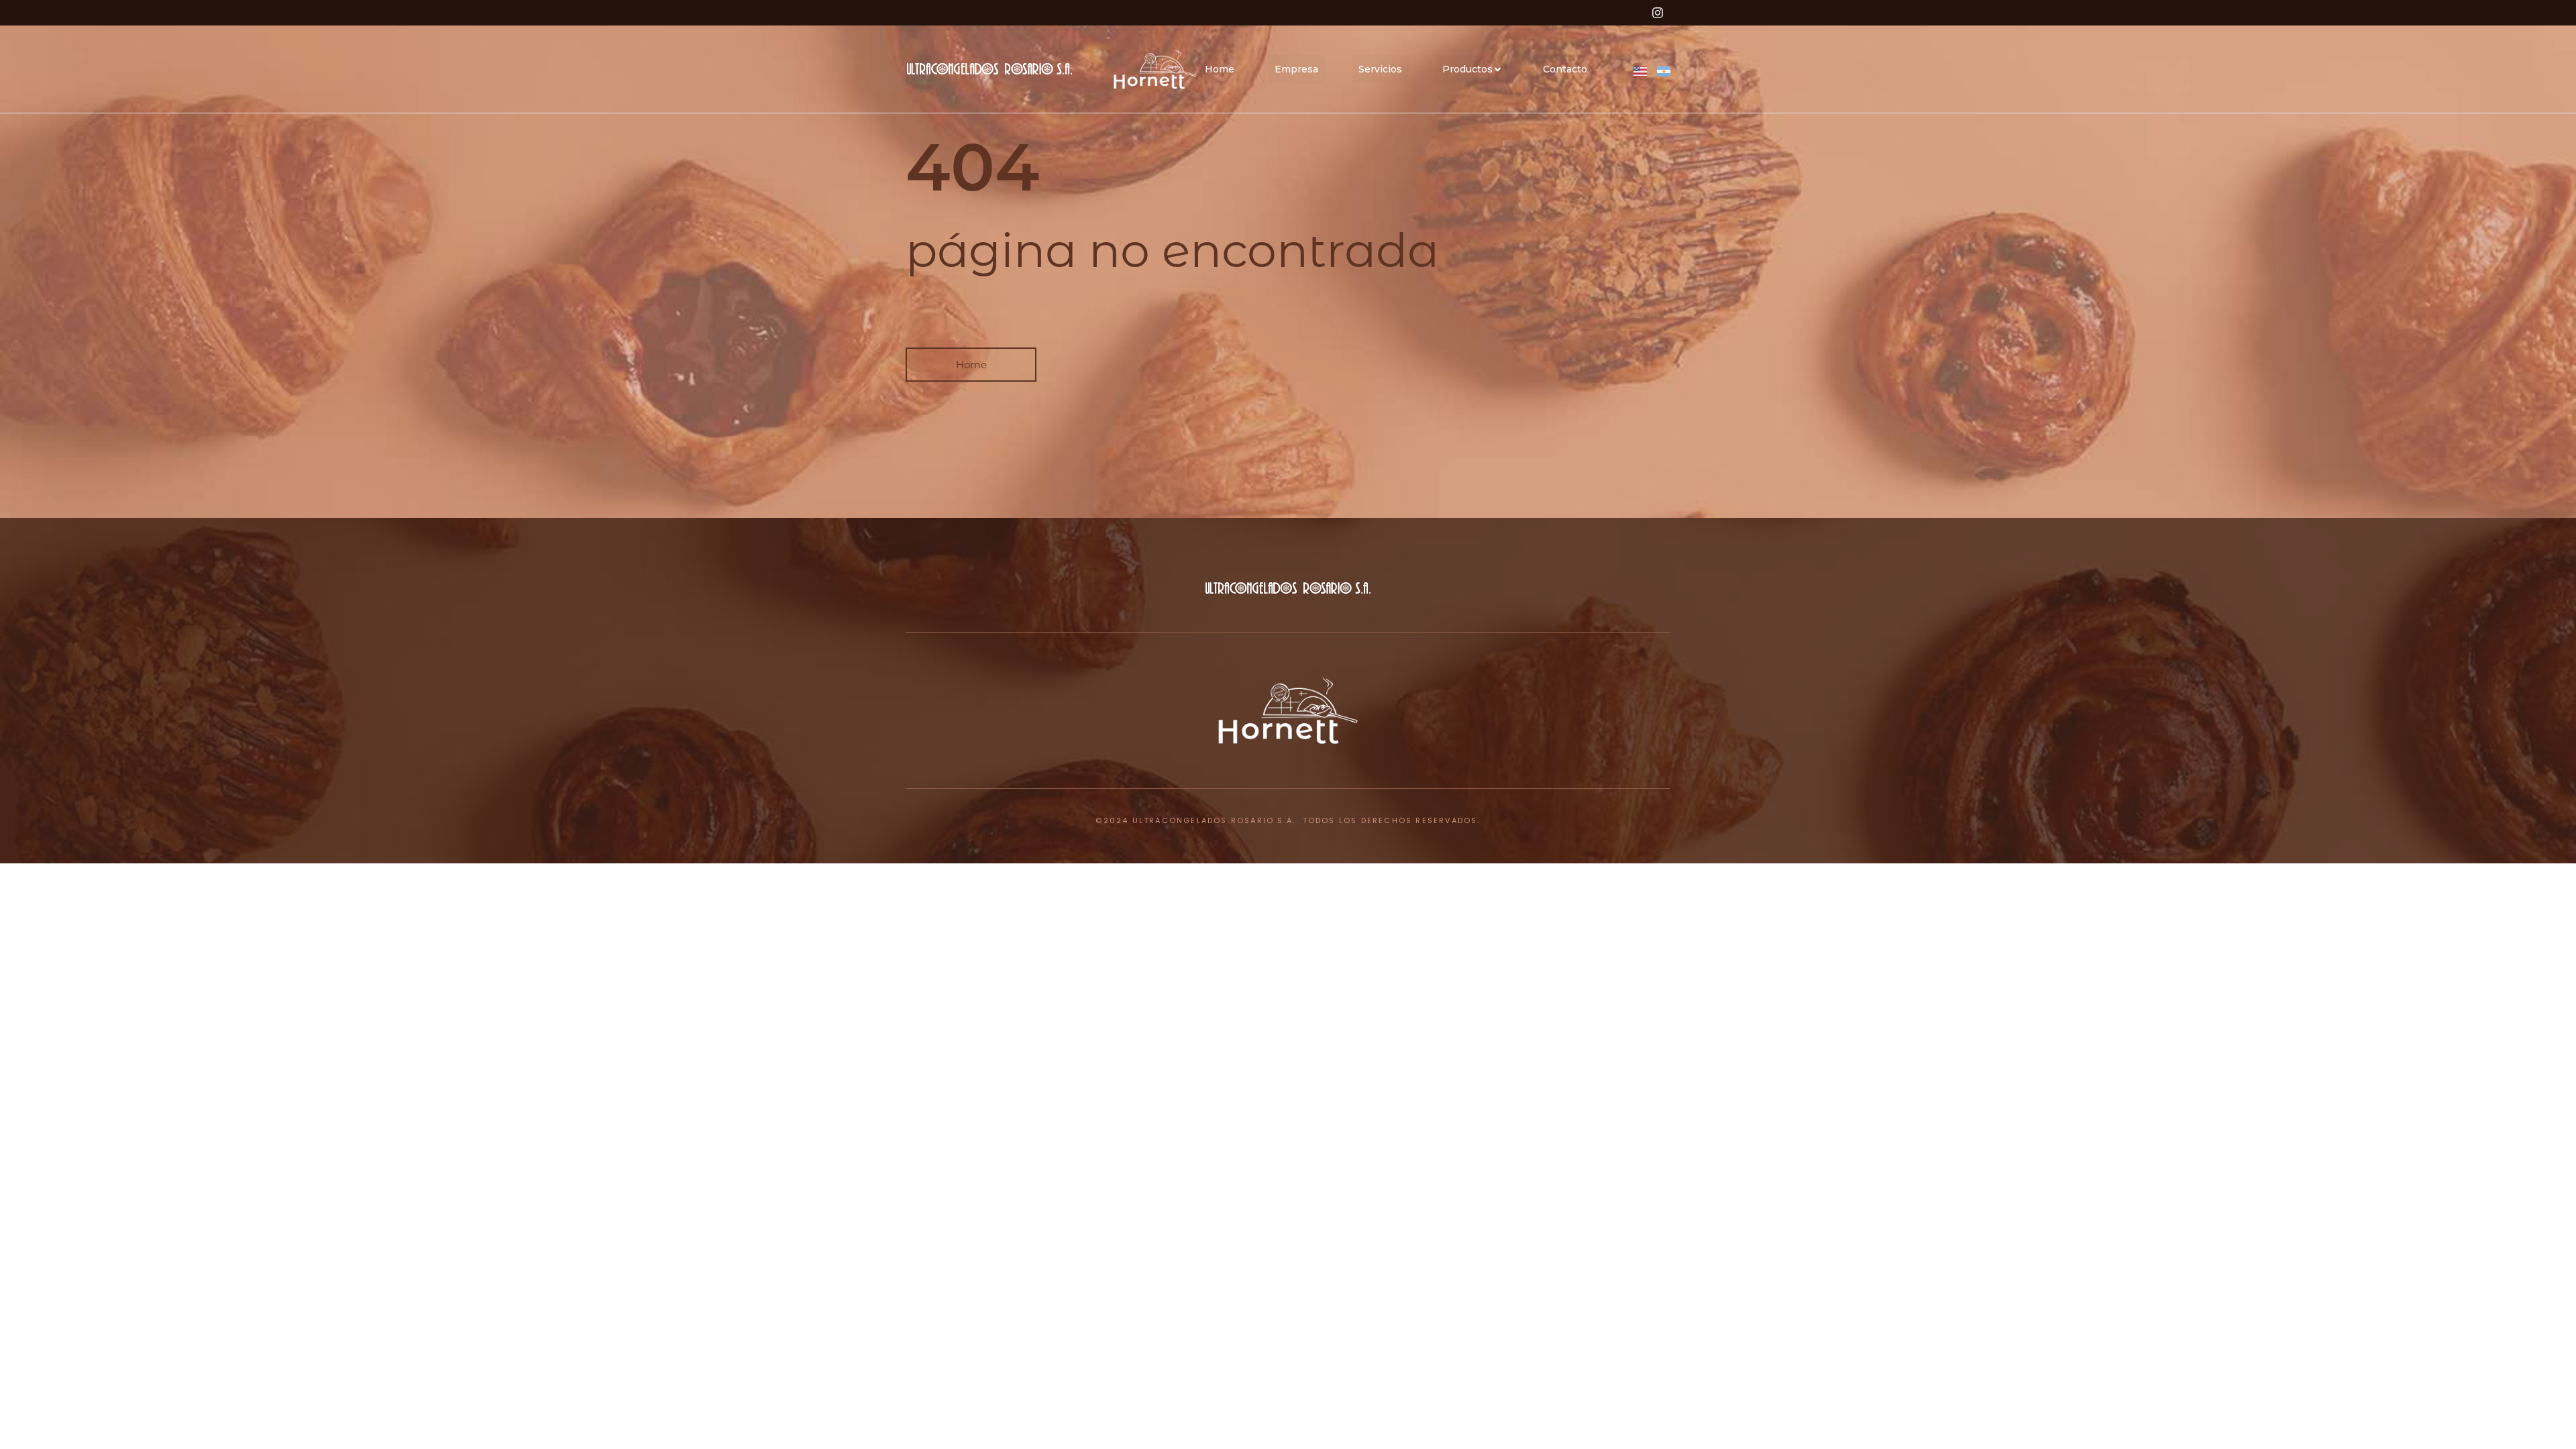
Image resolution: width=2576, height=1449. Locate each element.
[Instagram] (1658, 13)
